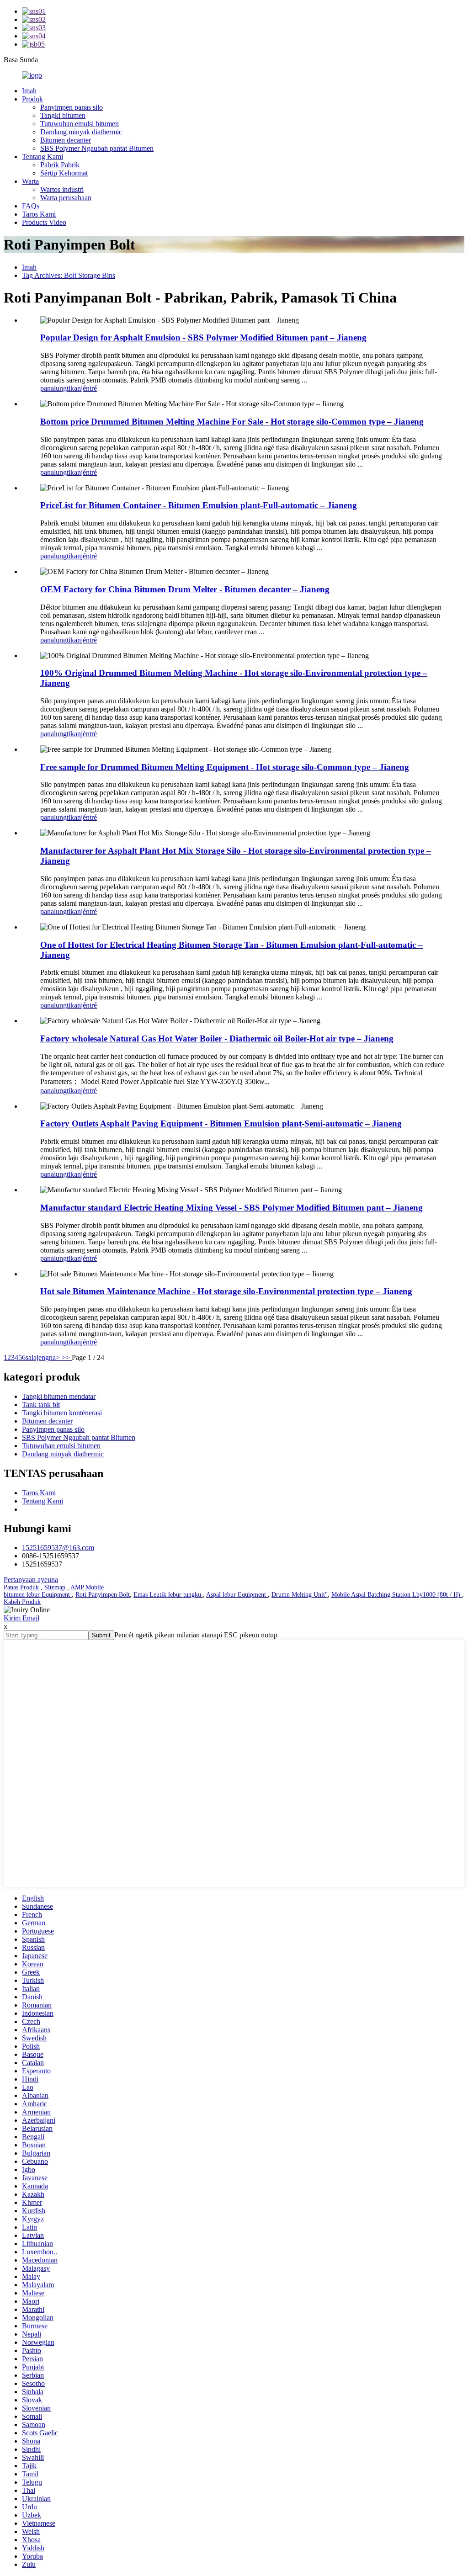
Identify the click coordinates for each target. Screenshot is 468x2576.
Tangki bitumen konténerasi (62, 1413)
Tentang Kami (43, 157)
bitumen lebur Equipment (38, 1595)
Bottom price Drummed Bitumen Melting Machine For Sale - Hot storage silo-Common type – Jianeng (232, 422)
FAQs (31, 206)
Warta (30, 181)
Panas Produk (22, 1587)
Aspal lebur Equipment (237, 1595)
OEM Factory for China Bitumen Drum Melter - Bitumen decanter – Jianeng (185, 589)
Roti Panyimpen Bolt (103, 1595)
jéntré (89, 388)
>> (67, 1357)
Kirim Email (21, 1618)
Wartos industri (62, 189)
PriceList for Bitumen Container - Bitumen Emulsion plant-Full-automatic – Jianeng (199, 505)
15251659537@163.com (58, 1548)
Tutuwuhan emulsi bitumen (80, 124)
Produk (32, 99)
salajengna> (44, 1357)
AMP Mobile (87, 1587)
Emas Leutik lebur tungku (168, 1595)
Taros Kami (39, 214)
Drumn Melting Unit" (300, 1595)
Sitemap (56, 1587)
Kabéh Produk (22, 1602)
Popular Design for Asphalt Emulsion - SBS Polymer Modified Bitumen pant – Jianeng (203, 337)
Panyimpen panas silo (72, 107)
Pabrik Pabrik (60, 165)
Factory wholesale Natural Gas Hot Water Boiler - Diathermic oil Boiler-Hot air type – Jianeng (217, 1038)
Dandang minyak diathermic (81, 132)
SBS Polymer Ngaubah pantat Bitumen (97, 148)
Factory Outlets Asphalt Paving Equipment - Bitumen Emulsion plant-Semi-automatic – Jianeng (221, 1123)
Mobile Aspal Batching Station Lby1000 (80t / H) (397, 1595)
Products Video (44, 222)
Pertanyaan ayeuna (31, 1580)
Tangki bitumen (63, 115)
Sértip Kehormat (64, 173)
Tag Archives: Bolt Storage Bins (69, 275)
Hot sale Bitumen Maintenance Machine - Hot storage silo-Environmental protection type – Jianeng (226, 1291)
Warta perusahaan (66, 198)
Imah (29, 91)
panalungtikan (61, 388)
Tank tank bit (41, 1405)
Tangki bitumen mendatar (59, 1396)
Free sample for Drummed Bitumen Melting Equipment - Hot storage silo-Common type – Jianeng (225, 767)
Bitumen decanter (66, 140)
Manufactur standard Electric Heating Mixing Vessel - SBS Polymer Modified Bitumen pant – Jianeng (231, 1208)
